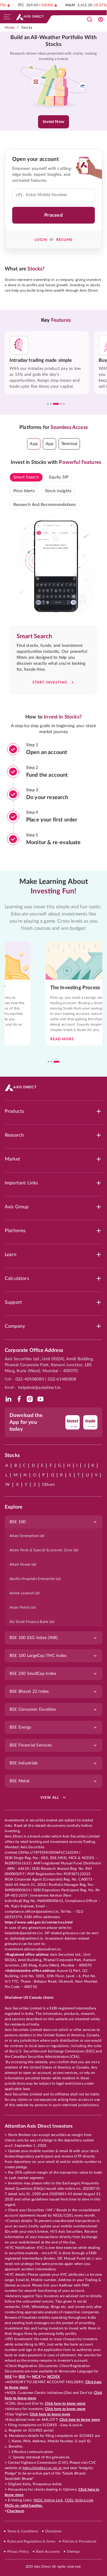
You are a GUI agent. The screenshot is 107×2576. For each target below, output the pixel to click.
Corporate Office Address (34, 1350)
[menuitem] (53, 1536)
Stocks (27, 27)
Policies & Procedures (79, 2541)
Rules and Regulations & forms (31, 2541)
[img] (8, 1399)
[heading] (53, 41)
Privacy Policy (18, 2552)
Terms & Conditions (23, 2531)
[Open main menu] (7, 17)
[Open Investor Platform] (100, 19)
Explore (14, 1507)
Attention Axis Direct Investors (39, 2126)
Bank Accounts (48, 2552)
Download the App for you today (26, 1422)
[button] (34, 444)
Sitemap (73, 2552)
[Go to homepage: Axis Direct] (30, 17)
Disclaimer (53, 2531)
